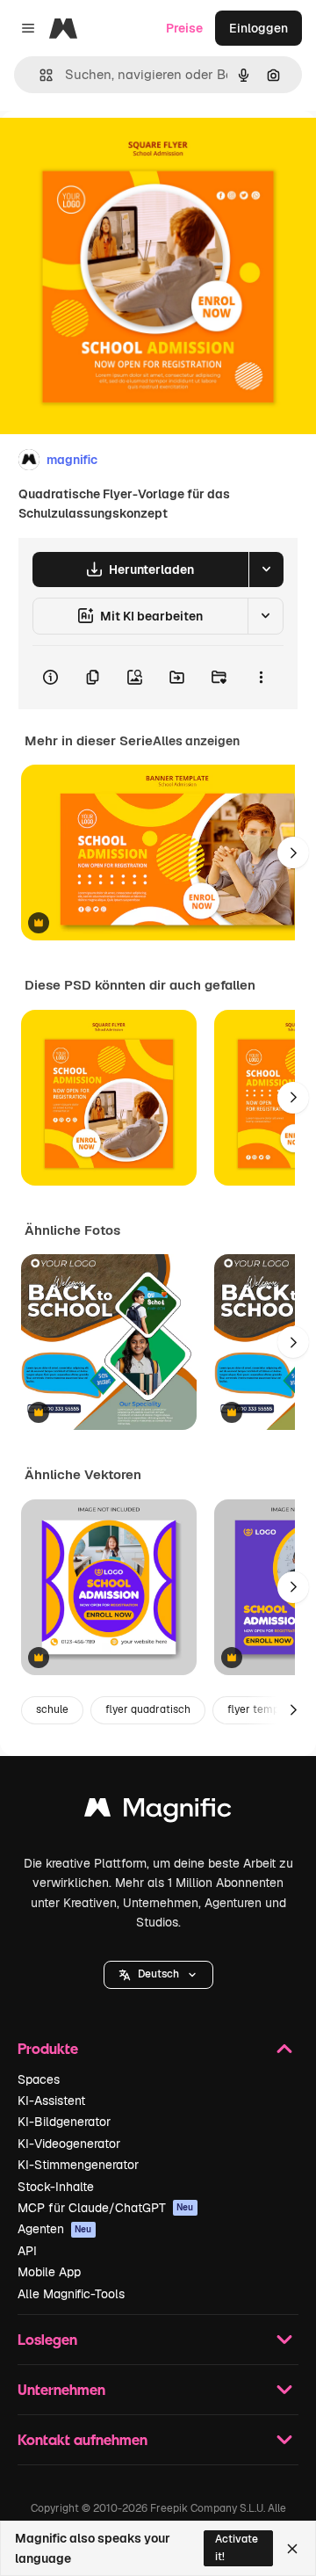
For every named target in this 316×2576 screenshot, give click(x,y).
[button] (158, 1975)
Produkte (48, 2048)
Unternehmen (61, 2389)
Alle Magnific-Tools (71, 2294)
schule (52, 1709)
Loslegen (47, 2339)
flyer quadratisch (148, 1709)
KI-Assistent (51, 2101)
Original (112, 151)
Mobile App (49, 2272)
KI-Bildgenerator (64, 2122)
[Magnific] (158, 1812)
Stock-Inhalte (56, 2187)
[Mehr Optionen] (261, 678)
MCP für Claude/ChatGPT (106, 2208)
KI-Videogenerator (69, 2144)
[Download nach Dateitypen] (266, 570)
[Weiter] (293, 853)
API (27, 2251)
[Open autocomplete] (39, 75)
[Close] (292, 2549)
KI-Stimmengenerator (78, 2165)
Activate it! (237, 2547)
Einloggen (259, 28)
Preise (184, 28)
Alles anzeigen (196, 741)
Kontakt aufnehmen (83, 2439)
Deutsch (158, 1974)
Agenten (55, 2229)
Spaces (39, 2079)
